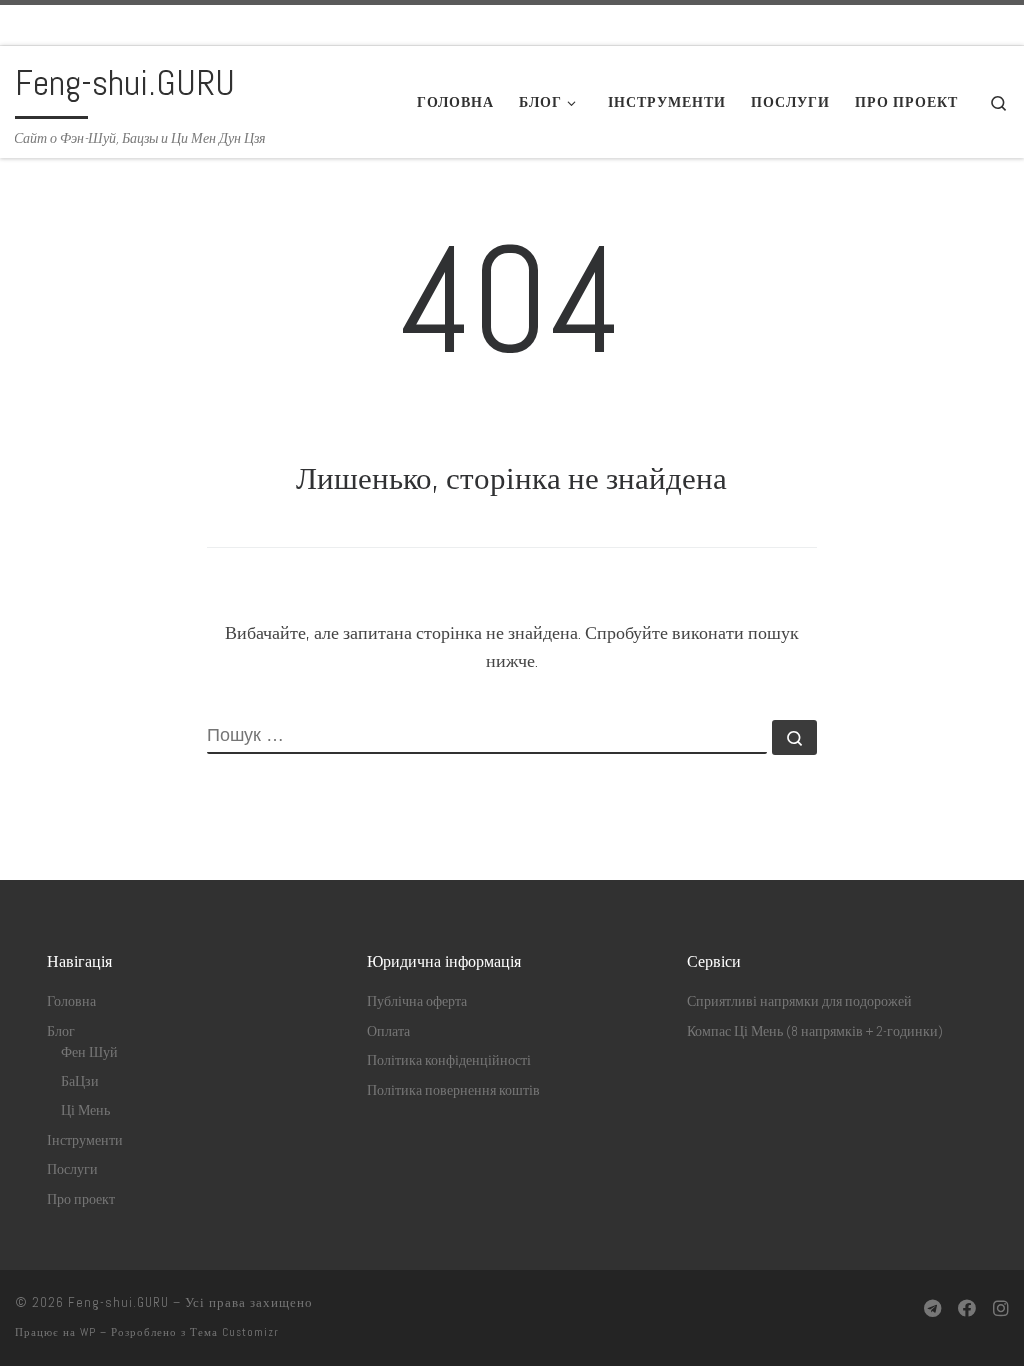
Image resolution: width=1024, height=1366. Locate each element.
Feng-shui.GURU (118, 1302)
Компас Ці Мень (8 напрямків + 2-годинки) (815, 1031)
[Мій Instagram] (1001, 1308)
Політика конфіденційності (449, 1060)
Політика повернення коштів (453, 1090)
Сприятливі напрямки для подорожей (799, 1001)
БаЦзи (80, 1081)
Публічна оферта (417, 1001)
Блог (61, 1031)
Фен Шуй (89, 1052)
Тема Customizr (234, 1332)
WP (88, 1332)
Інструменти (85, 1140)
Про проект (81, 1199)
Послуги (72, 1169)
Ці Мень (85, 1110)
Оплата (388, 1031)
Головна (71, 1001)
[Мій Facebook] (967, 1308)
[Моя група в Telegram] (932, 1308)
